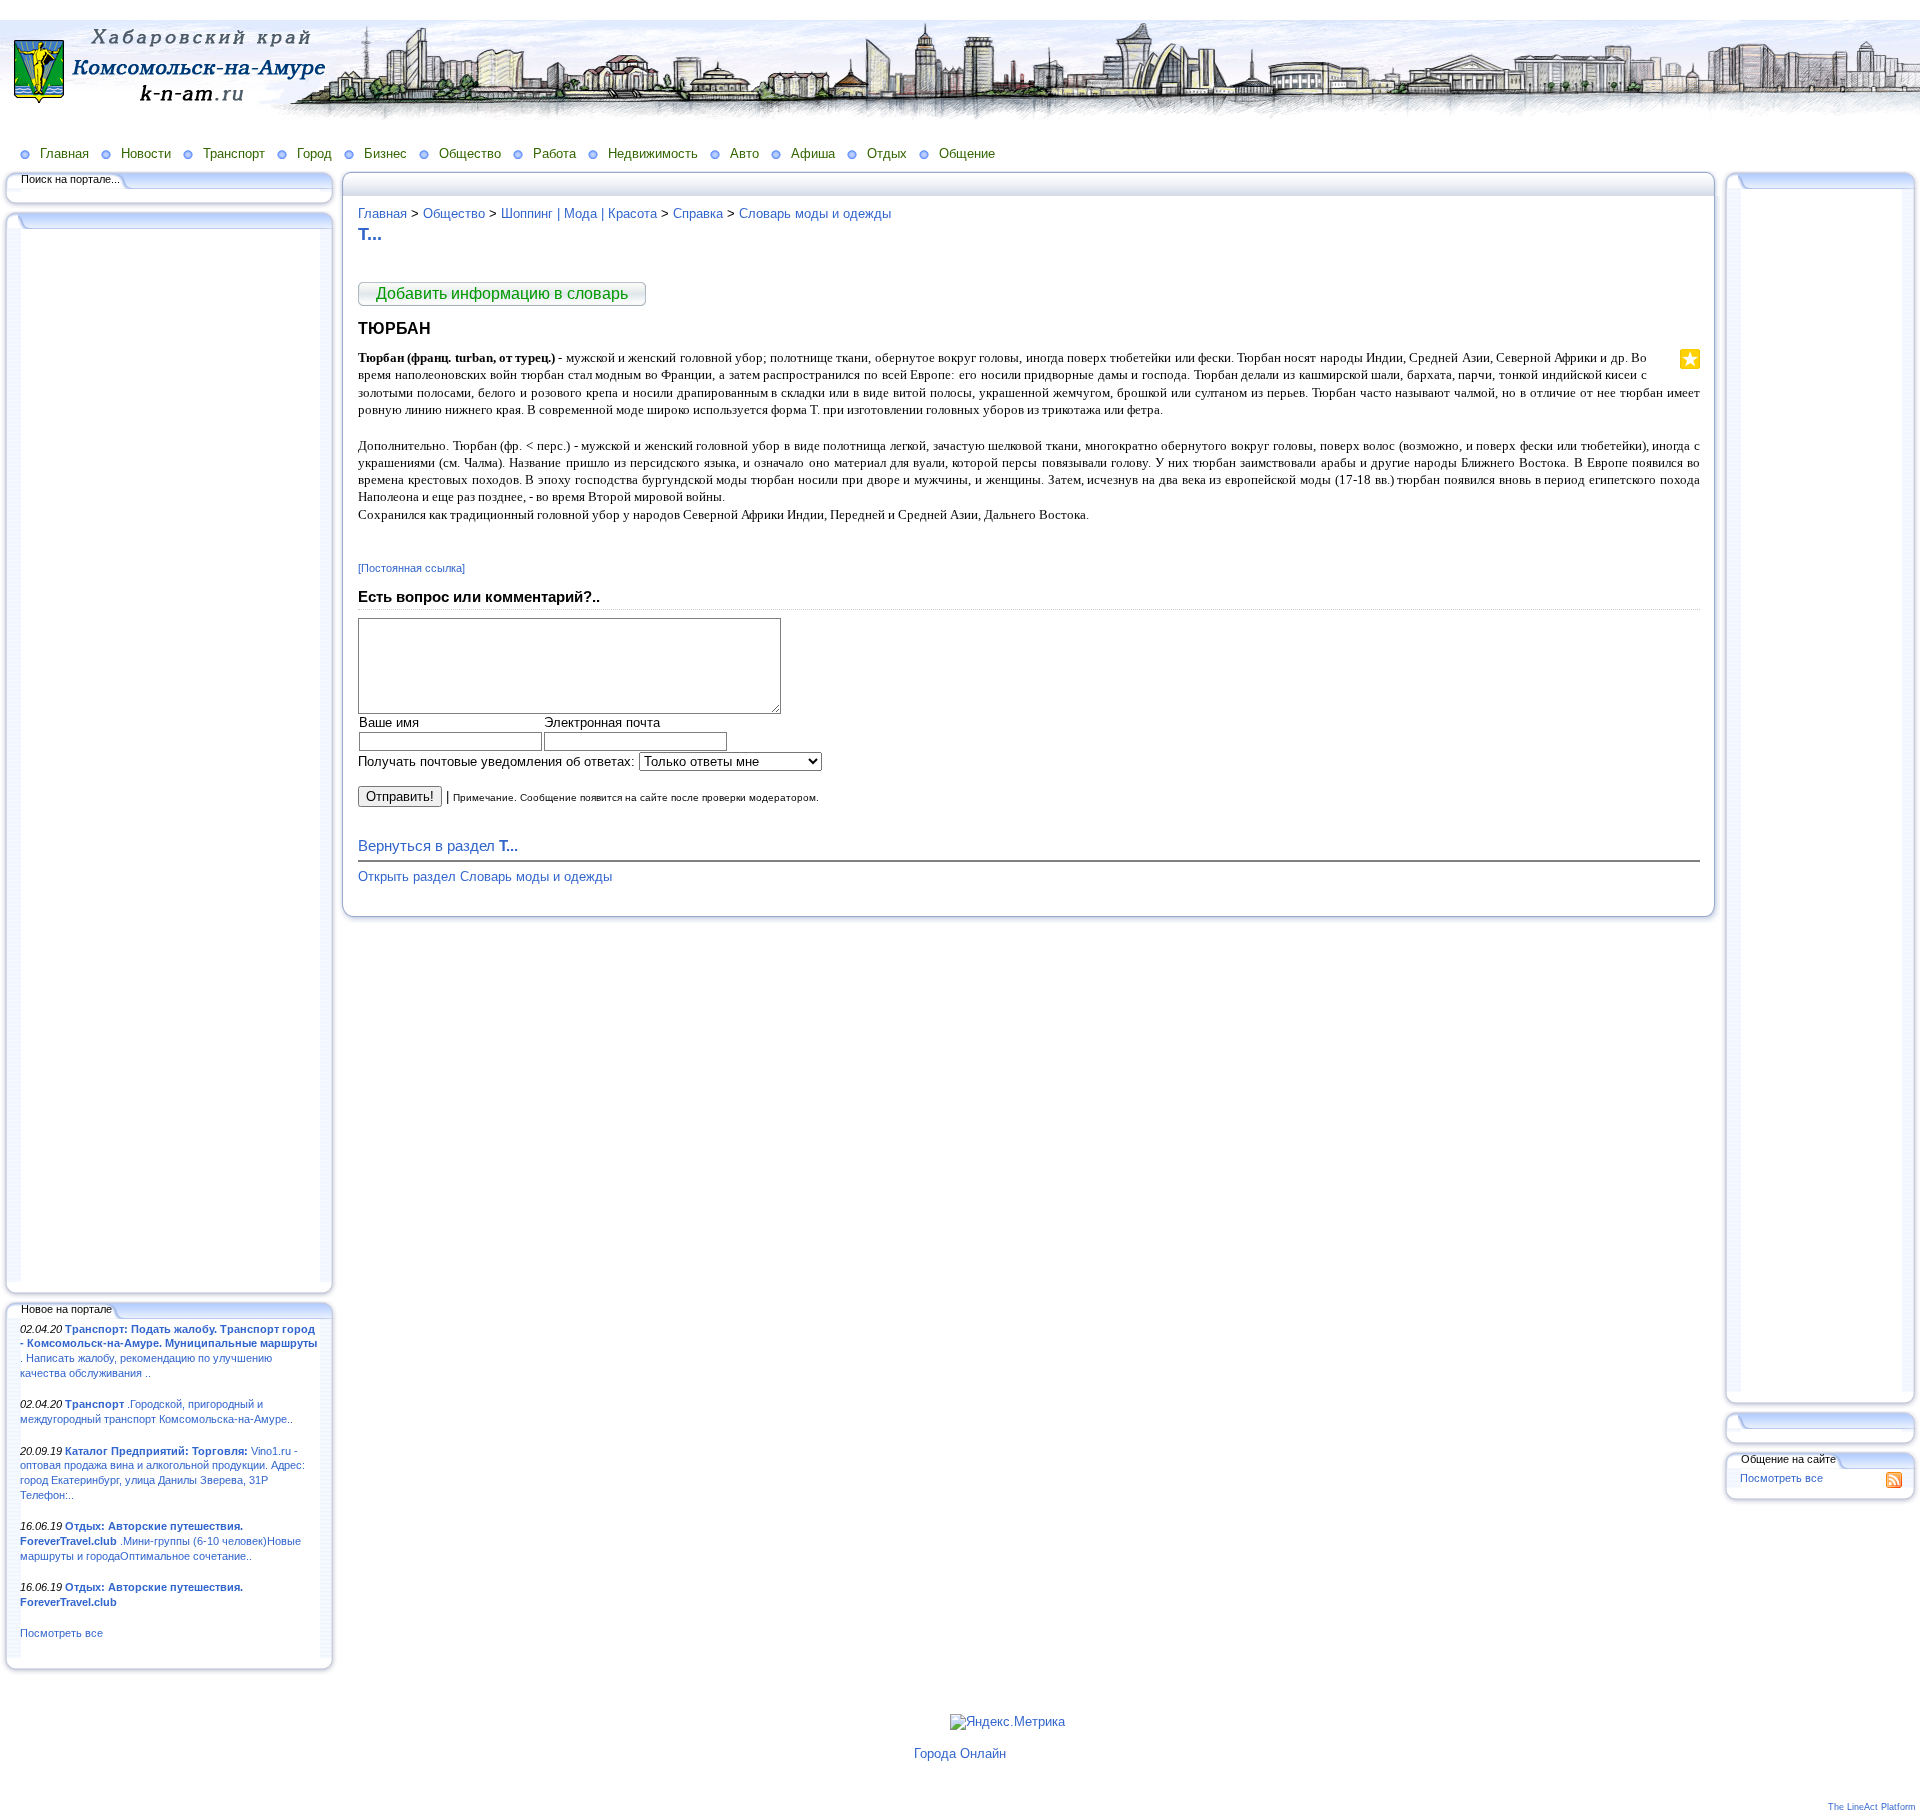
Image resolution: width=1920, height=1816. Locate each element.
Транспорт (234, 153)
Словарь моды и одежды (815, 213)
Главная (64, 153)
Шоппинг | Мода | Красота (579, 213)
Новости (146, 153)
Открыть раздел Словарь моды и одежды (485, 876)
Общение (967, 153)
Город (314, 153)
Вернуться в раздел (438, 845)
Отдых (887, 153)
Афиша (813, 153)
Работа (554, 153)
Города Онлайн (960, 1753)
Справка (698, 213)
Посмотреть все (61, 1633)
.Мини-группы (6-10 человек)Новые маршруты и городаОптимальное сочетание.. (160, 1540)
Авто (744, 153)
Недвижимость (653, 153)
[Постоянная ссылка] (411, 568)
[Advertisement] (170, 757)
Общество (470, 153)
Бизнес (385, 153)
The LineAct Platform (1872, 1807)
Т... (370, 234)
